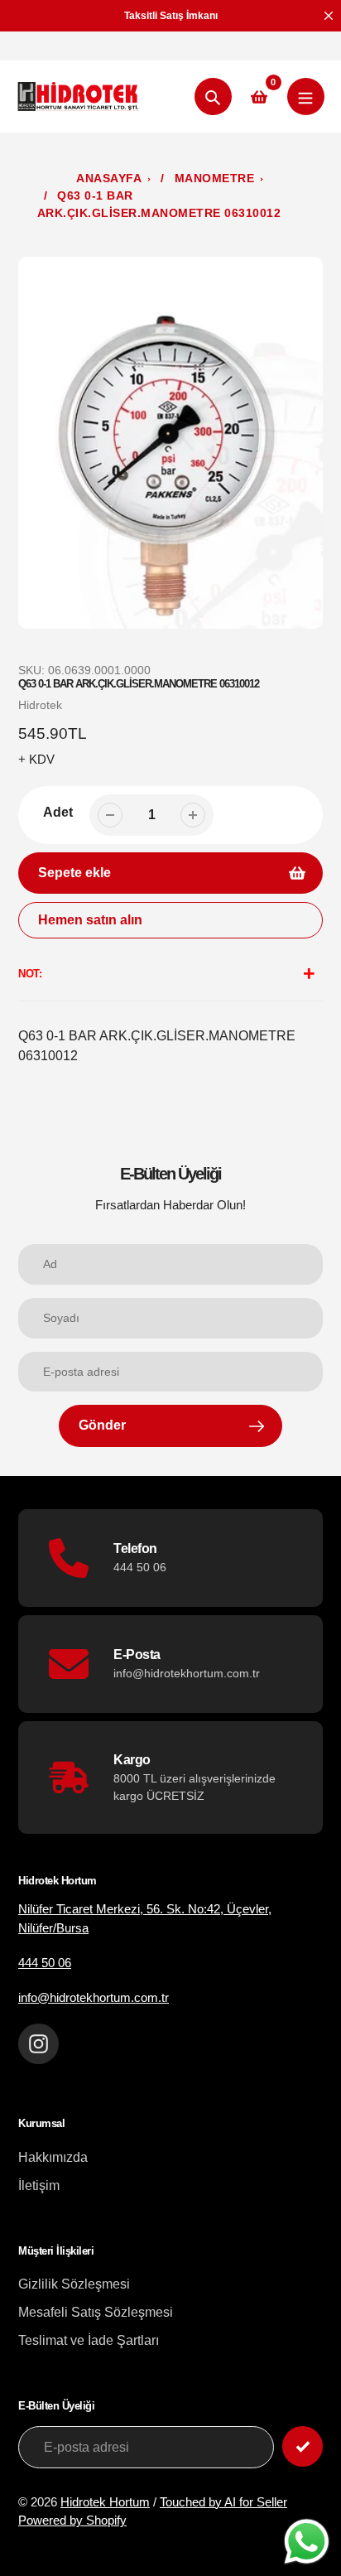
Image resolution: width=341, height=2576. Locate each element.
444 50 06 (45, 1963)
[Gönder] (303, 2446)
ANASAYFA (109, 178)
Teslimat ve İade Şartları (89, 2340)
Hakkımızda (53, 2157)
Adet (58, 812)
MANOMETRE (215, 178)
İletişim (39, 2185)
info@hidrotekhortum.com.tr (94, 1997)
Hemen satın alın (90, 920)
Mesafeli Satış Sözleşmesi (96, 2312)
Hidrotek (40, 705)
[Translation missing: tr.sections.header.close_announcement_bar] (329, 16)
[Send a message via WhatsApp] (307, 2542)
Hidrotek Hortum (105, 2502)
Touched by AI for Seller (223, 2502)
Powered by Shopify (72, 2520)
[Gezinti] (306, 96)
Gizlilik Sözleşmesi (74, 2284)
